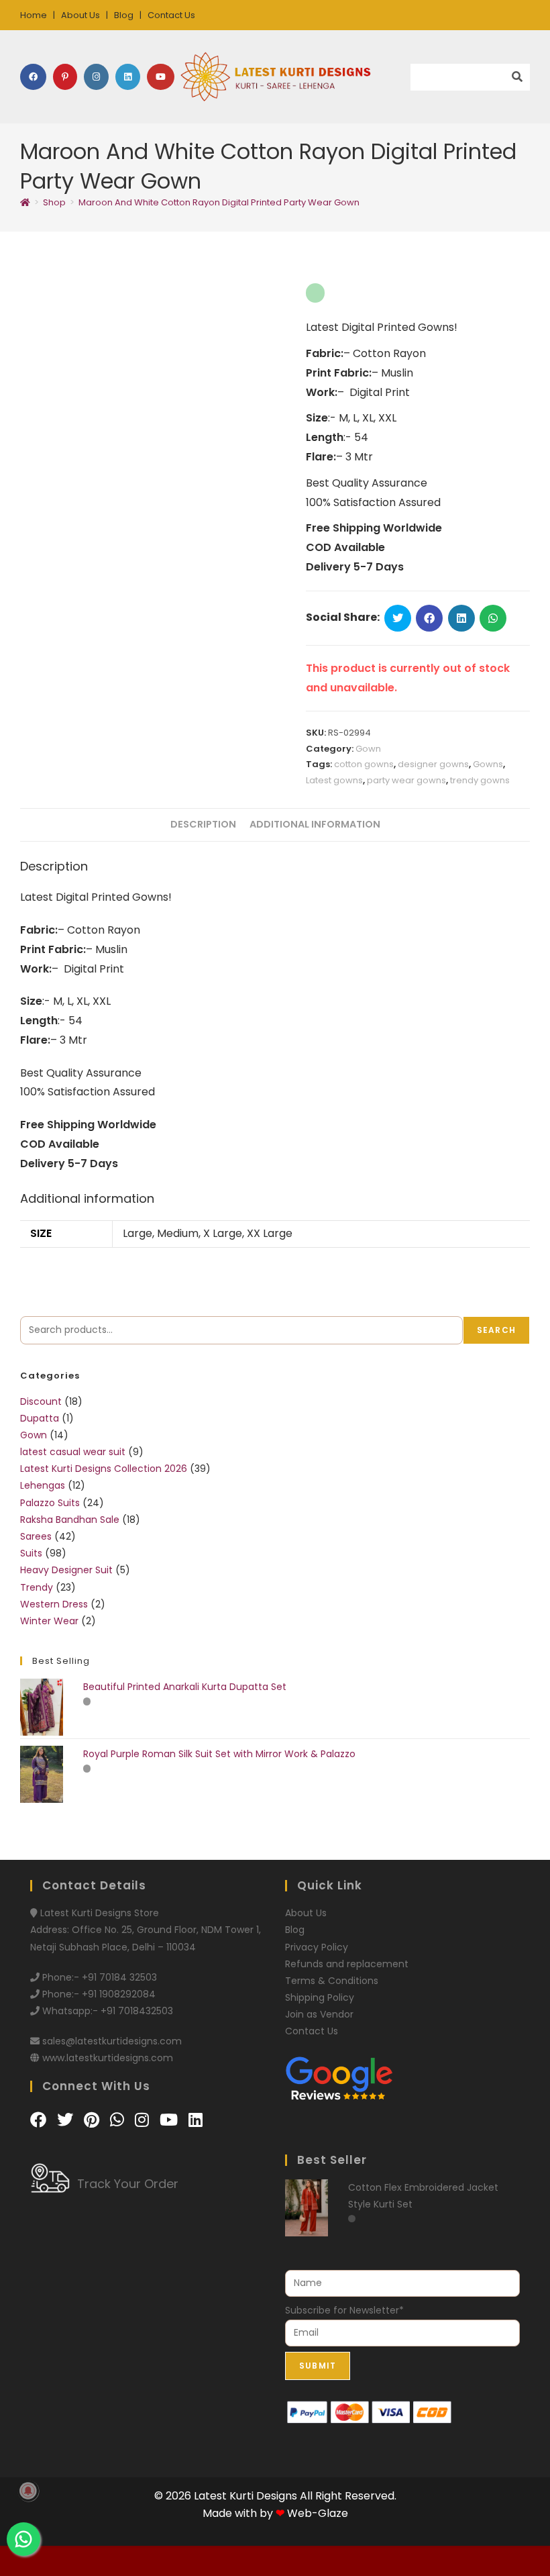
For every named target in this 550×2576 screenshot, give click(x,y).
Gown (368, 749)
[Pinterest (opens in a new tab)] (65, 77)
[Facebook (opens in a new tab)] (33, 77)
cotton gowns (364, 764)
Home (34, 15)
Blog (124, 15)
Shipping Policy (320, 1997)
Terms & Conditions (332, 1981)
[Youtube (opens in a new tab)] (161, 77)
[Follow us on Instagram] (144, 2120)
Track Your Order (128, 2184)
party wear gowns (406, 780)
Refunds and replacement (347, 1964)
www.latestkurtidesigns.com (108, 2058)
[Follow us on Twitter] (67, 2120)
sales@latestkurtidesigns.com (112, 2041)
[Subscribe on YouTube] (171, 2120)
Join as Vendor (319, 2014)
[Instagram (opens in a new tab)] (96, 77)
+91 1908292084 (119, 1994)
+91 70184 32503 (119, 1977)
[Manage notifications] (28, 2491)
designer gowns (433, 764)
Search (496, 1330)
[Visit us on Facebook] (40, 2120)
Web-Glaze (318, 2513)
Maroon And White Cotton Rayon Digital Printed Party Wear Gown (219, 202)
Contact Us (171, 15)
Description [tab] (203, 824)
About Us (80, 15)
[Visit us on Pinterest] (94, 2120)
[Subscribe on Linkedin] (196, 2120)
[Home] (25, 202)
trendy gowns (480, 780)
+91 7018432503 (137, 2011)
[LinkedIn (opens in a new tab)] (128, 77)
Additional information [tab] (315, 824)
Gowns (488, 764)
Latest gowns (334, 780)
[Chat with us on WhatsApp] (119, 2120)
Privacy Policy (317, 1947)
